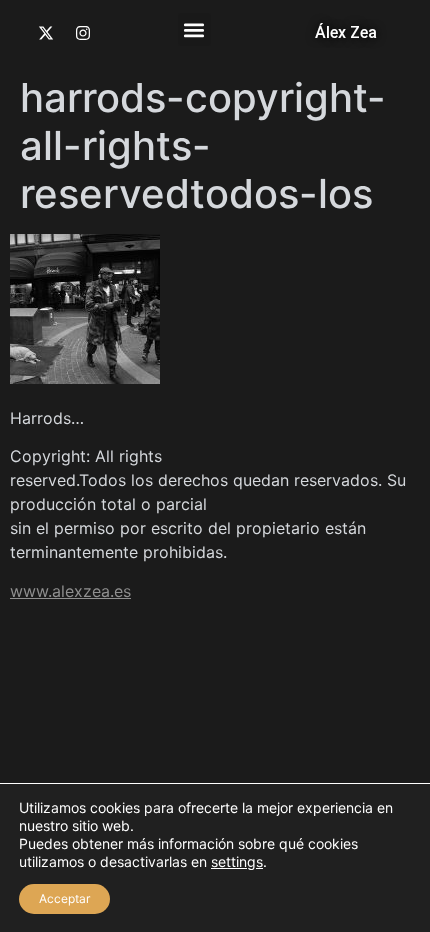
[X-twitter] (46, 33)
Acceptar (64, 898)
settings (237, 861)
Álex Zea (346, 32)
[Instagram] (83, 33)
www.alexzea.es (70, 591)
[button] (194, 29)
